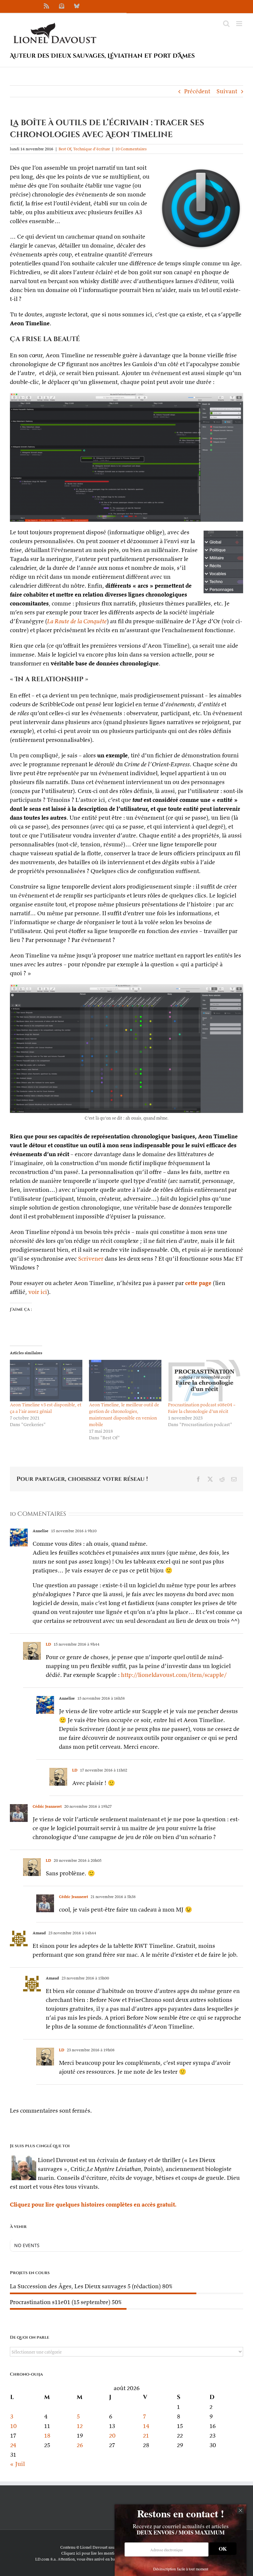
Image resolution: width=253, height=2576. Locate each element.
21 (146, 2435)
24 (13, 2445)
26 (80, 2445)
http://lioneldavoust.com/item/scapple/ (174, 1675)
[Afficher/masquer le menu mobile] (240, 24)
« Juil (17, 2464)
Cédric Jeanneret (47, 1806)
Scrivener (91, 1259)
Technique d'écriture (92, 149)
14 (146, 2426)
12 (80, 2426)
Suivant (227, 91)
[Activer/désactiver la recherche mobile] (226, 24)
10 (14, 2426)
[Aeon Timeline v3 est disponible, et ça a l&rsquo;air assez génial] (46, 1381)
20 (112, 2435)
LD (48, 1644)
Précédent (197, 91)
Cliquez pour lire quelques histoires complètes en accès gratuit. (93, 2204)
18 (47, 2435)
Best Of (65, 149)
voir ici (38, 1292)
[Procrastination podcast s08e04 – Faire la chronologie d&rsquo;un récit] (204, 1381)
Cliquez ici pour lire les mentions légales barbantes (107, 2553)
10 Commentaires (131, 149)
